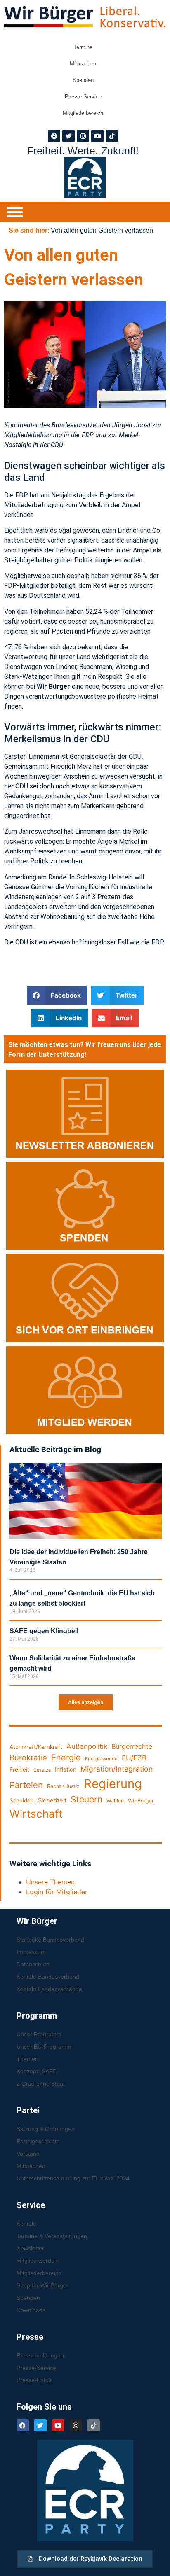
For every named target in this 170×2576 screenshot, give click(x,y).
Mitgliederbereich (83, 113)
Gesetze (42, 1770)
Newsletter (30, 2248)
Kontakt (26, 2224)
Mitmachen (83, 64)
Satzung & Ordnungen (46, 2129)
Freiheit (19, 1769)
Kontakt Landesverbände (49, 1989)
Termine (83, 47)
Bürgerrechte (132, 1746)
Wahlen (115, 1801)
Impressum (31, 1952)
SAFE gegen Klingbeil (44, 1631)
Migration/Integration (117, 1769)
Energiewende (101, 1759)
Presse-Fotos (34, 2380)
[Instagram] (83, 136)
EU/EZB (134, 1758)
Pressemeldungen (40, 2355)
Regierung (113, 1784)
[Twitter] (68, 136)
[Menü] (15, 212)
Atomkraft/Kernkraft (36, 1747)
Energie (66, 1758)
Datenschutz (33, 1964)
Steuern (86, 1799)
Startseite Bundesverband (50, 1940)
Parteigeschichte (38, 2141)
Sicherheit (52, 1800)
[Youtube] (97, 136)
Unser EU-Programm (44, 2047)
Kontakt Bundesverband (48, 1977)
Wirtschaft (36, 1814)
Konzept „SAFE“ (38, 2071)
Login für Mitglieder (57, 1892)
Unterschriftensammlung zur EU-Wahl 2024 (73, 2178)
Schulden (22, 1800)
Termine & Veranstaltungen (52, 2236)
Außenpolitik (87, 1746)
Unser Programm (39, 2034)
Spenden (83, 80)
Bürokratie (28, 1758)
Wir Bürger (141, 1801)
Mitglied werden (37, 2261)
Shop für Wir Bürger (42, 2285)
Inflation (66, 1769)
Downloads (31, 2310)
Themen (27, 2059)
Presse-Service (83, 97)
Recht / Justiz (63, 1786)
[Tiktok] (112, 136)
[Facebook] (54, 136)
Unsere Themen (50, 1882)
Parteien (26, 1785)
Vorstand (28, 2154)
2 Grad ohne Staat (41, 2084)
